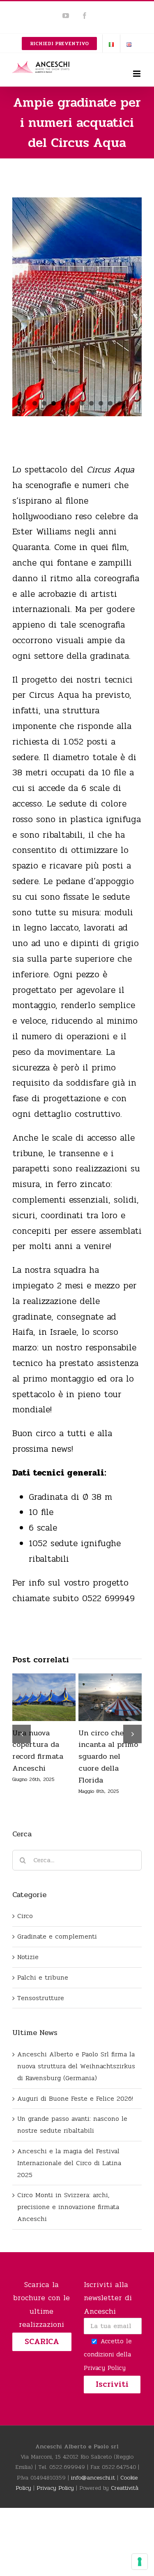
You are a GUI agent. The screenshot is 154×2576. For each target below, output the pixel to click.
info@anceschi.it (93, 2502)
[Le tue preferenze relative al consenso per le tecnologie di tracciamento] (140, 2562)
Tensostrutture (41, 2022)
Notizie (28, 1981)
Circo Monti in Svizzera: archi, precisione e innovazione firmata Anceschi (68, 2231)
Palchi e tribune (43, 2001)
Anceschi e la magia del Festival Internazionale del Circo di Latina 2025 (69, 2187)
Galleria (44, 1710)
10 (120, 403)
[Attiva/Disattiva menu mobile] (137, 74)
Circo (25, 1940)
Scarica (42, 2365)
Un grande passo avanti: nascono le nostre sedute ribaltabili (108, 1693)
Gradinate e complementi (57, 1960)
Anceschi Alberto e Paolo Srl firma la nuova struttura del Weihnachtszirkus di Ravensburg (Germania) (41, 1685)
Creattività (125, 2512)
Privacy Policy (105, 2392)
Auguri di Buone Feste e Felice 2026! (75, 2122)
